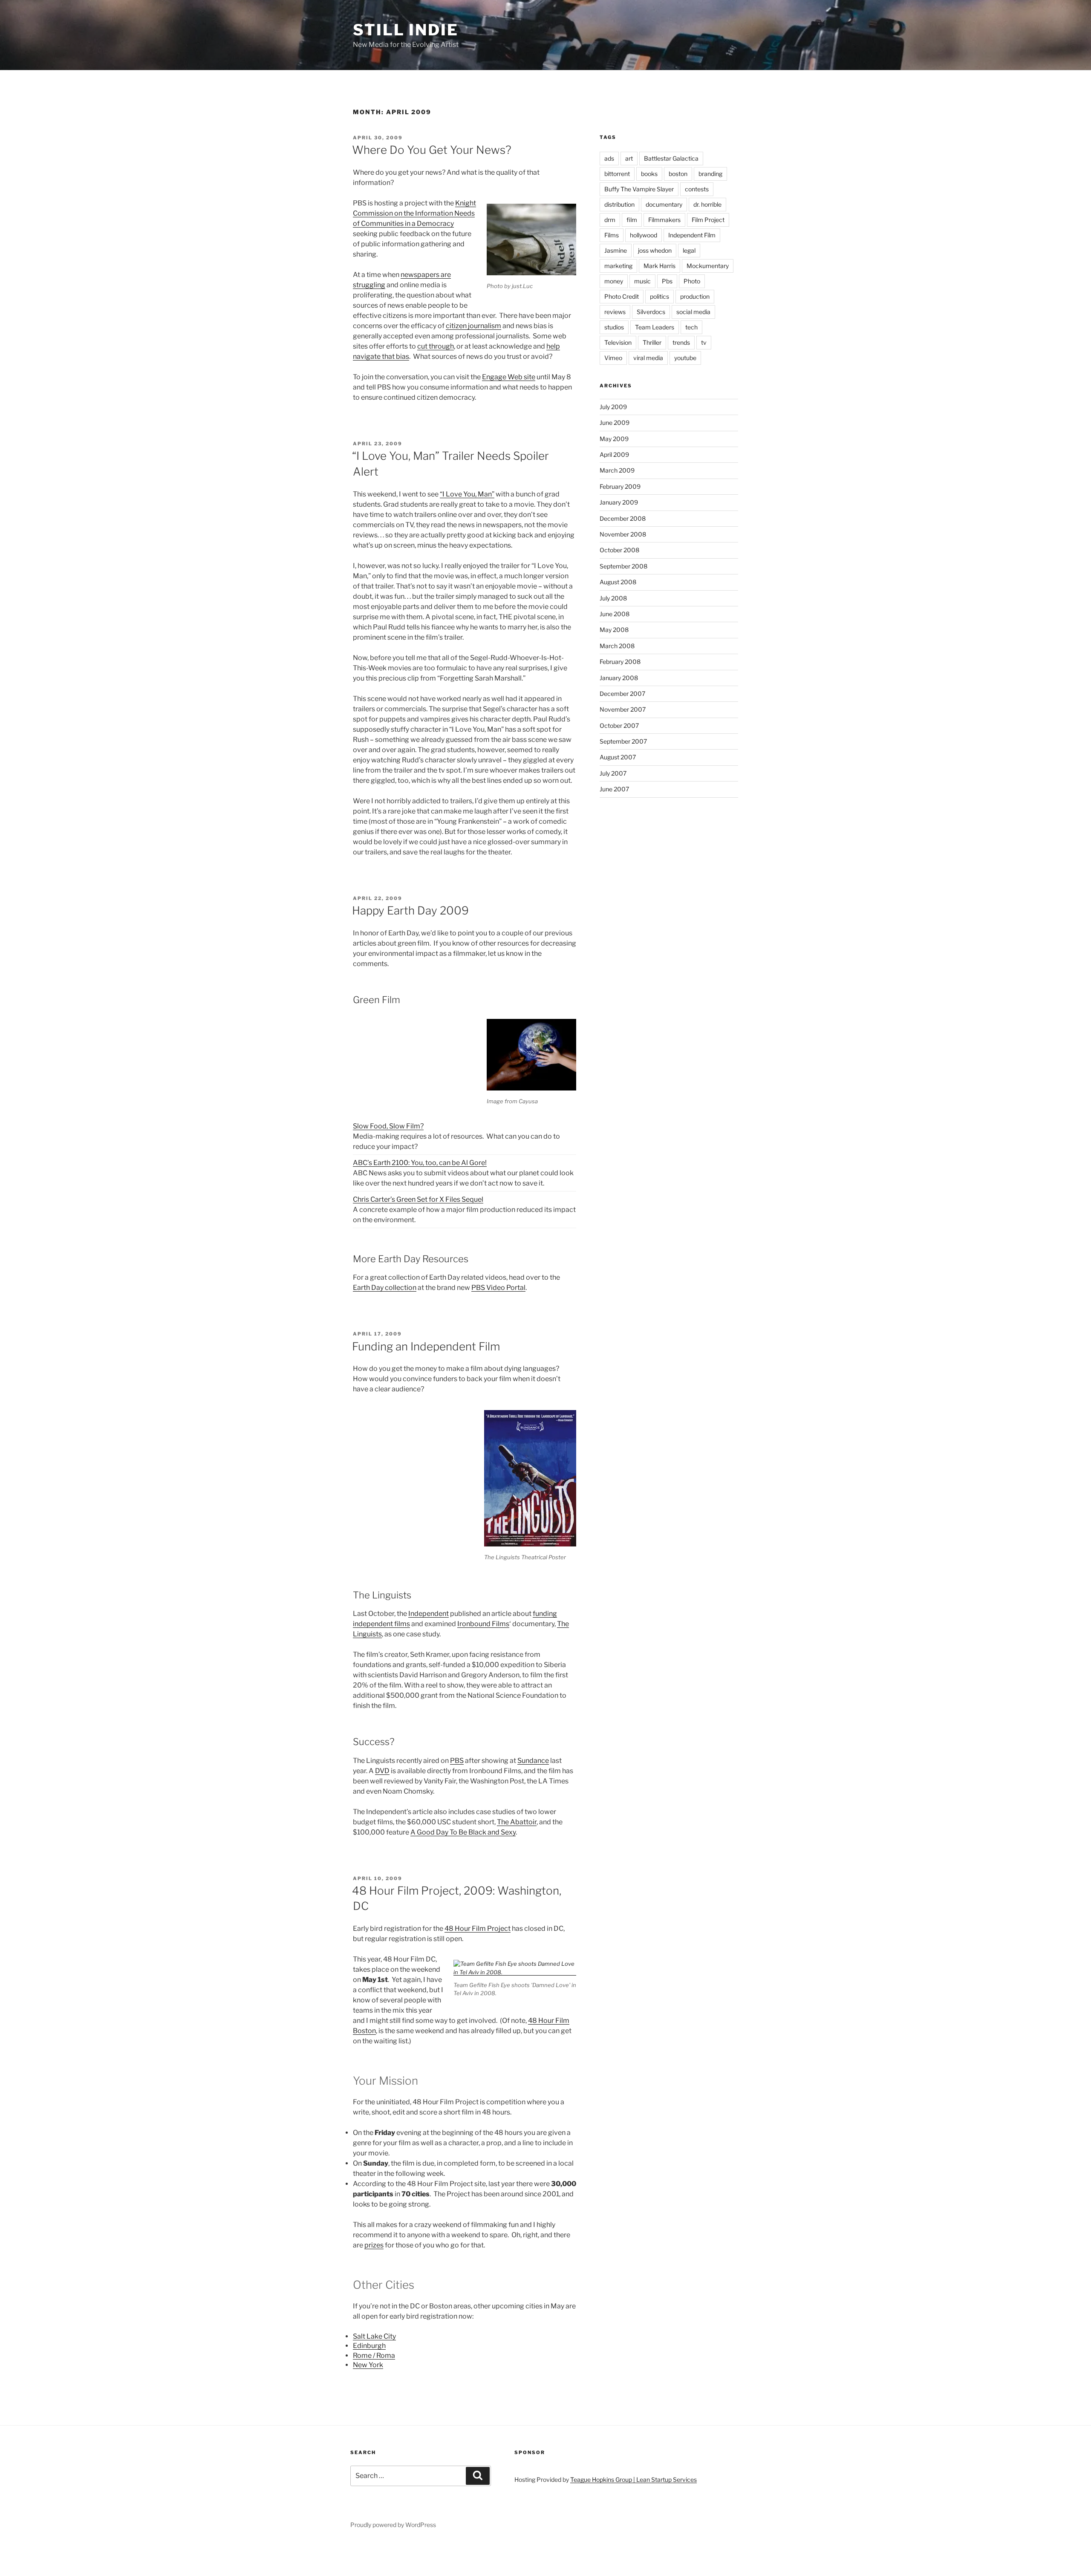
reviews (615, 312)
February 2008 (620, 662)
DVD (382, 1771)
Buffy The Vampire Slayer (639, 189)
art (629, 158)
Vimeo (613, 358)
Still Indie (406, 30)
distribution (619, 204)
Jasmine (616, 250)
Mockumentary (708, 266)
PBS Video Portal (498, 1288)
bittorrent (617, 174)
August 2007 (618, 757)
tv (704, 342)
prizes (374, 2245)
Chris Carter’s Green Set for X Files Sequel (418, 1199)
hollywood (644, 235)
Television (618, 342)
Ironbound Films (483, 1624)
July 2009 (613, 407)
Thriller (652, 342)
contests (697, 189)
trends (681, 342)
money (614, 281)
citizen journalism (473, 326)
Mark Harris (660, 266)
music (642, 281)
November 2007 (623, 709)
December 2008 (623, 518)
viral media (648, 358)
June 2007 (614, 789)
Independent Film (692, 235)
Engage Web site (509, 377)
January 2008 (619, 678)
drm (610, 220)
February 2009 (620, 486)
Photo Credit (622, 296)
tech (691, 327)
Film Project (708, 220)
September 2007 (623, 741)
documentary (664, 204)
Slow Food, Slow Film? (388, 1126)
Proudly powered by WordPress (393, 2525)
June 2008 (615, 614)
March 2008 (617, 646)
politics (660, 296)
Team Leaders (655, 327)
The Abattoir (517, 1822)
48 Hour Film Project (478, 1928)
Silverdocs (651, 312)
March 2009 (617, 470)
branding (710, 174)
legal (689, 250)
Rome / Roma (374, 2355)
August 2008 (618, 582)
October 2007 (619, 725)
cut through (436, 346)
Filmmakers (664, 220)
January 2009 (619, 502)
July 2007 (613, 773)
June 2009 (615, 423)
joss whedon (655, 250)
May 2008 (614, 630)
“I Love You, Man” (467, 494)
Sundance (533, 1761)
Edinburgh (369, 2346)
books (649, 174)
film (632, 220)
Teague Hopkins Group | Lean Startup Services (634, 2479)
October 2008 (619, 550)
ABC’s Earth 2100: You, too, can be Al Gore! (420, 1163)
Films (612, 235)
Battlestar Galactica (671, 158)
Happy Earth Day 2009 (410, 910)
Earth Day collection (385, 1288)
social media (693, 312)
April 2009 (614, 454)
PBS (457, 1761)
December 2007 (622, 694)
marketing (618, 266)
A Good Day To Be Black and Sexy (463, 1832)
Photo (692, 281)
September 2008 (623, 566)
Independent (429, 1614)
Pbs (667, 281)
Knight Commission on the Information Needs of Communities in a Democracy (414, 213)
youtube (685, 358)
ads (609, 158)
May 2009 (614, 439)
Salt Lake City (374, 2336)
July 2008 (613, 598)
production (695, 296)
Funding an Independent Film (426, 1346)
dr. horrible (707, 204)
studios (614, 327)
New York (368, 2365)
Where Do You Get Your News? (432, 150)
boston (678, 174)
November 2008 (623, 534)
